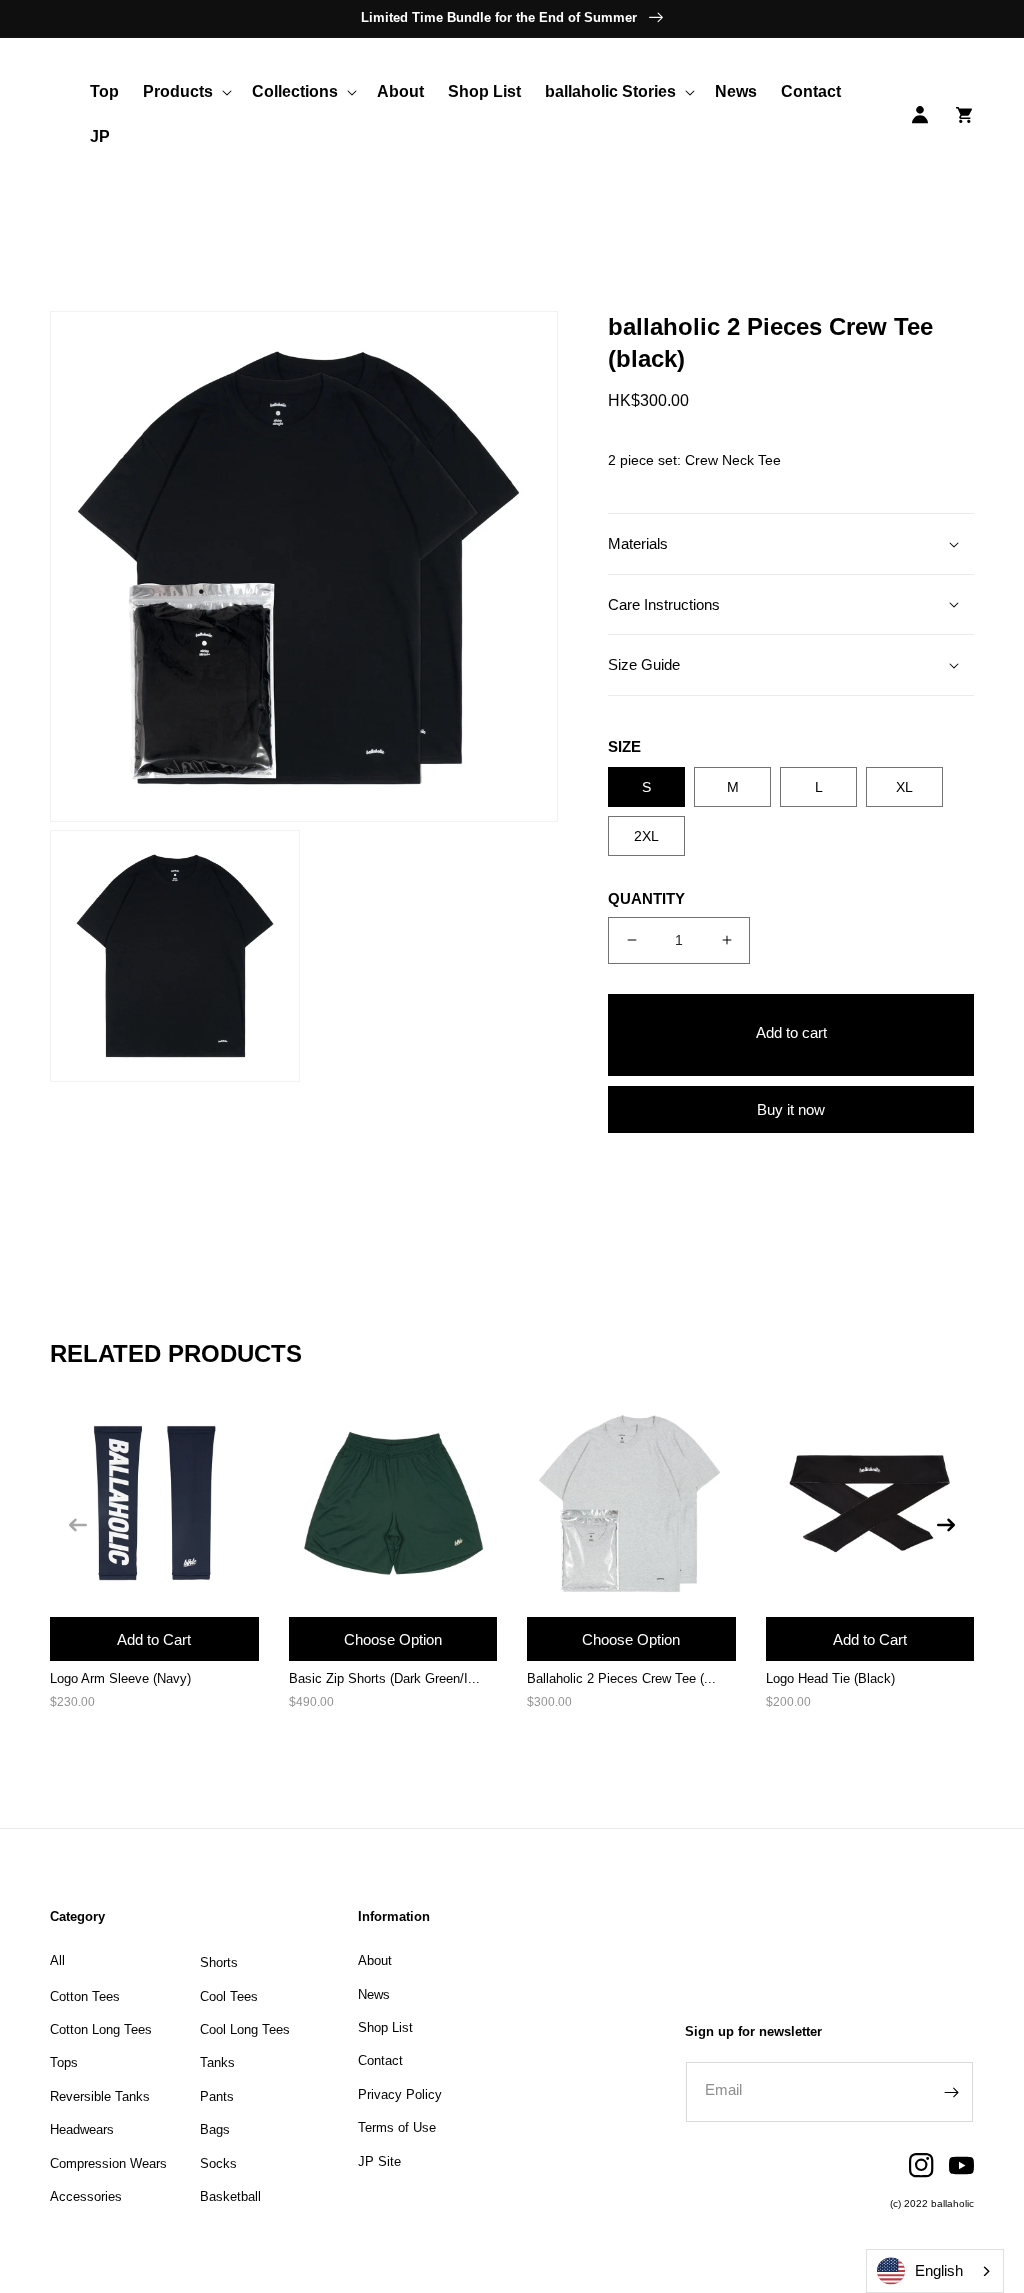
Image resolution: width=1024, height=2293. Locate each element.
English (939, 2270)
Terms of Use (397, 2127)
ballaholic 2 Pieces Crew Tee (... (621, 1678)
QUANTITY (646, 898)
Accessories (86, 2196)
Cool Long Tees (245, 2029)
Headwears (82, 2129)
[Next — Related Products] (946, 1525)
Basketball (230, 2196)
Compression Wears (108, 2163)
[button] (185, 92)
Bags (215, 2129)
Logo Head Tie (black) (830, 1678)
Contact (380, 2060)
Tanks (217, 2062)
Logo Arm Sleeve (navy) (120, 1678)
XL (904, 787)
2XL (646, 836)
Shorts (219, 1962)
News (374, 1994)
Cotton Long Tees (101, 2029)
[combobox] (935, 2271)
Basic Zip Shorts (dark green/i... (384, 1678)
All (57, 1960)
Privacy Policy (400, 2094)
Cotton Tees (85, 1996)
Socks (218, 2163)
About (375, 1960)
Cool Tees (229, 1996)
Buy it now (791, 1109)
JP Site (379, 2161)
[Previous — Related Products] (78, 1525)
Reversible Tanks (100, 2096)
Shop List (385, 2027)
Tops (64, 2062)
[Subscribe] (951, 2092)
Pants (217, 2096)
